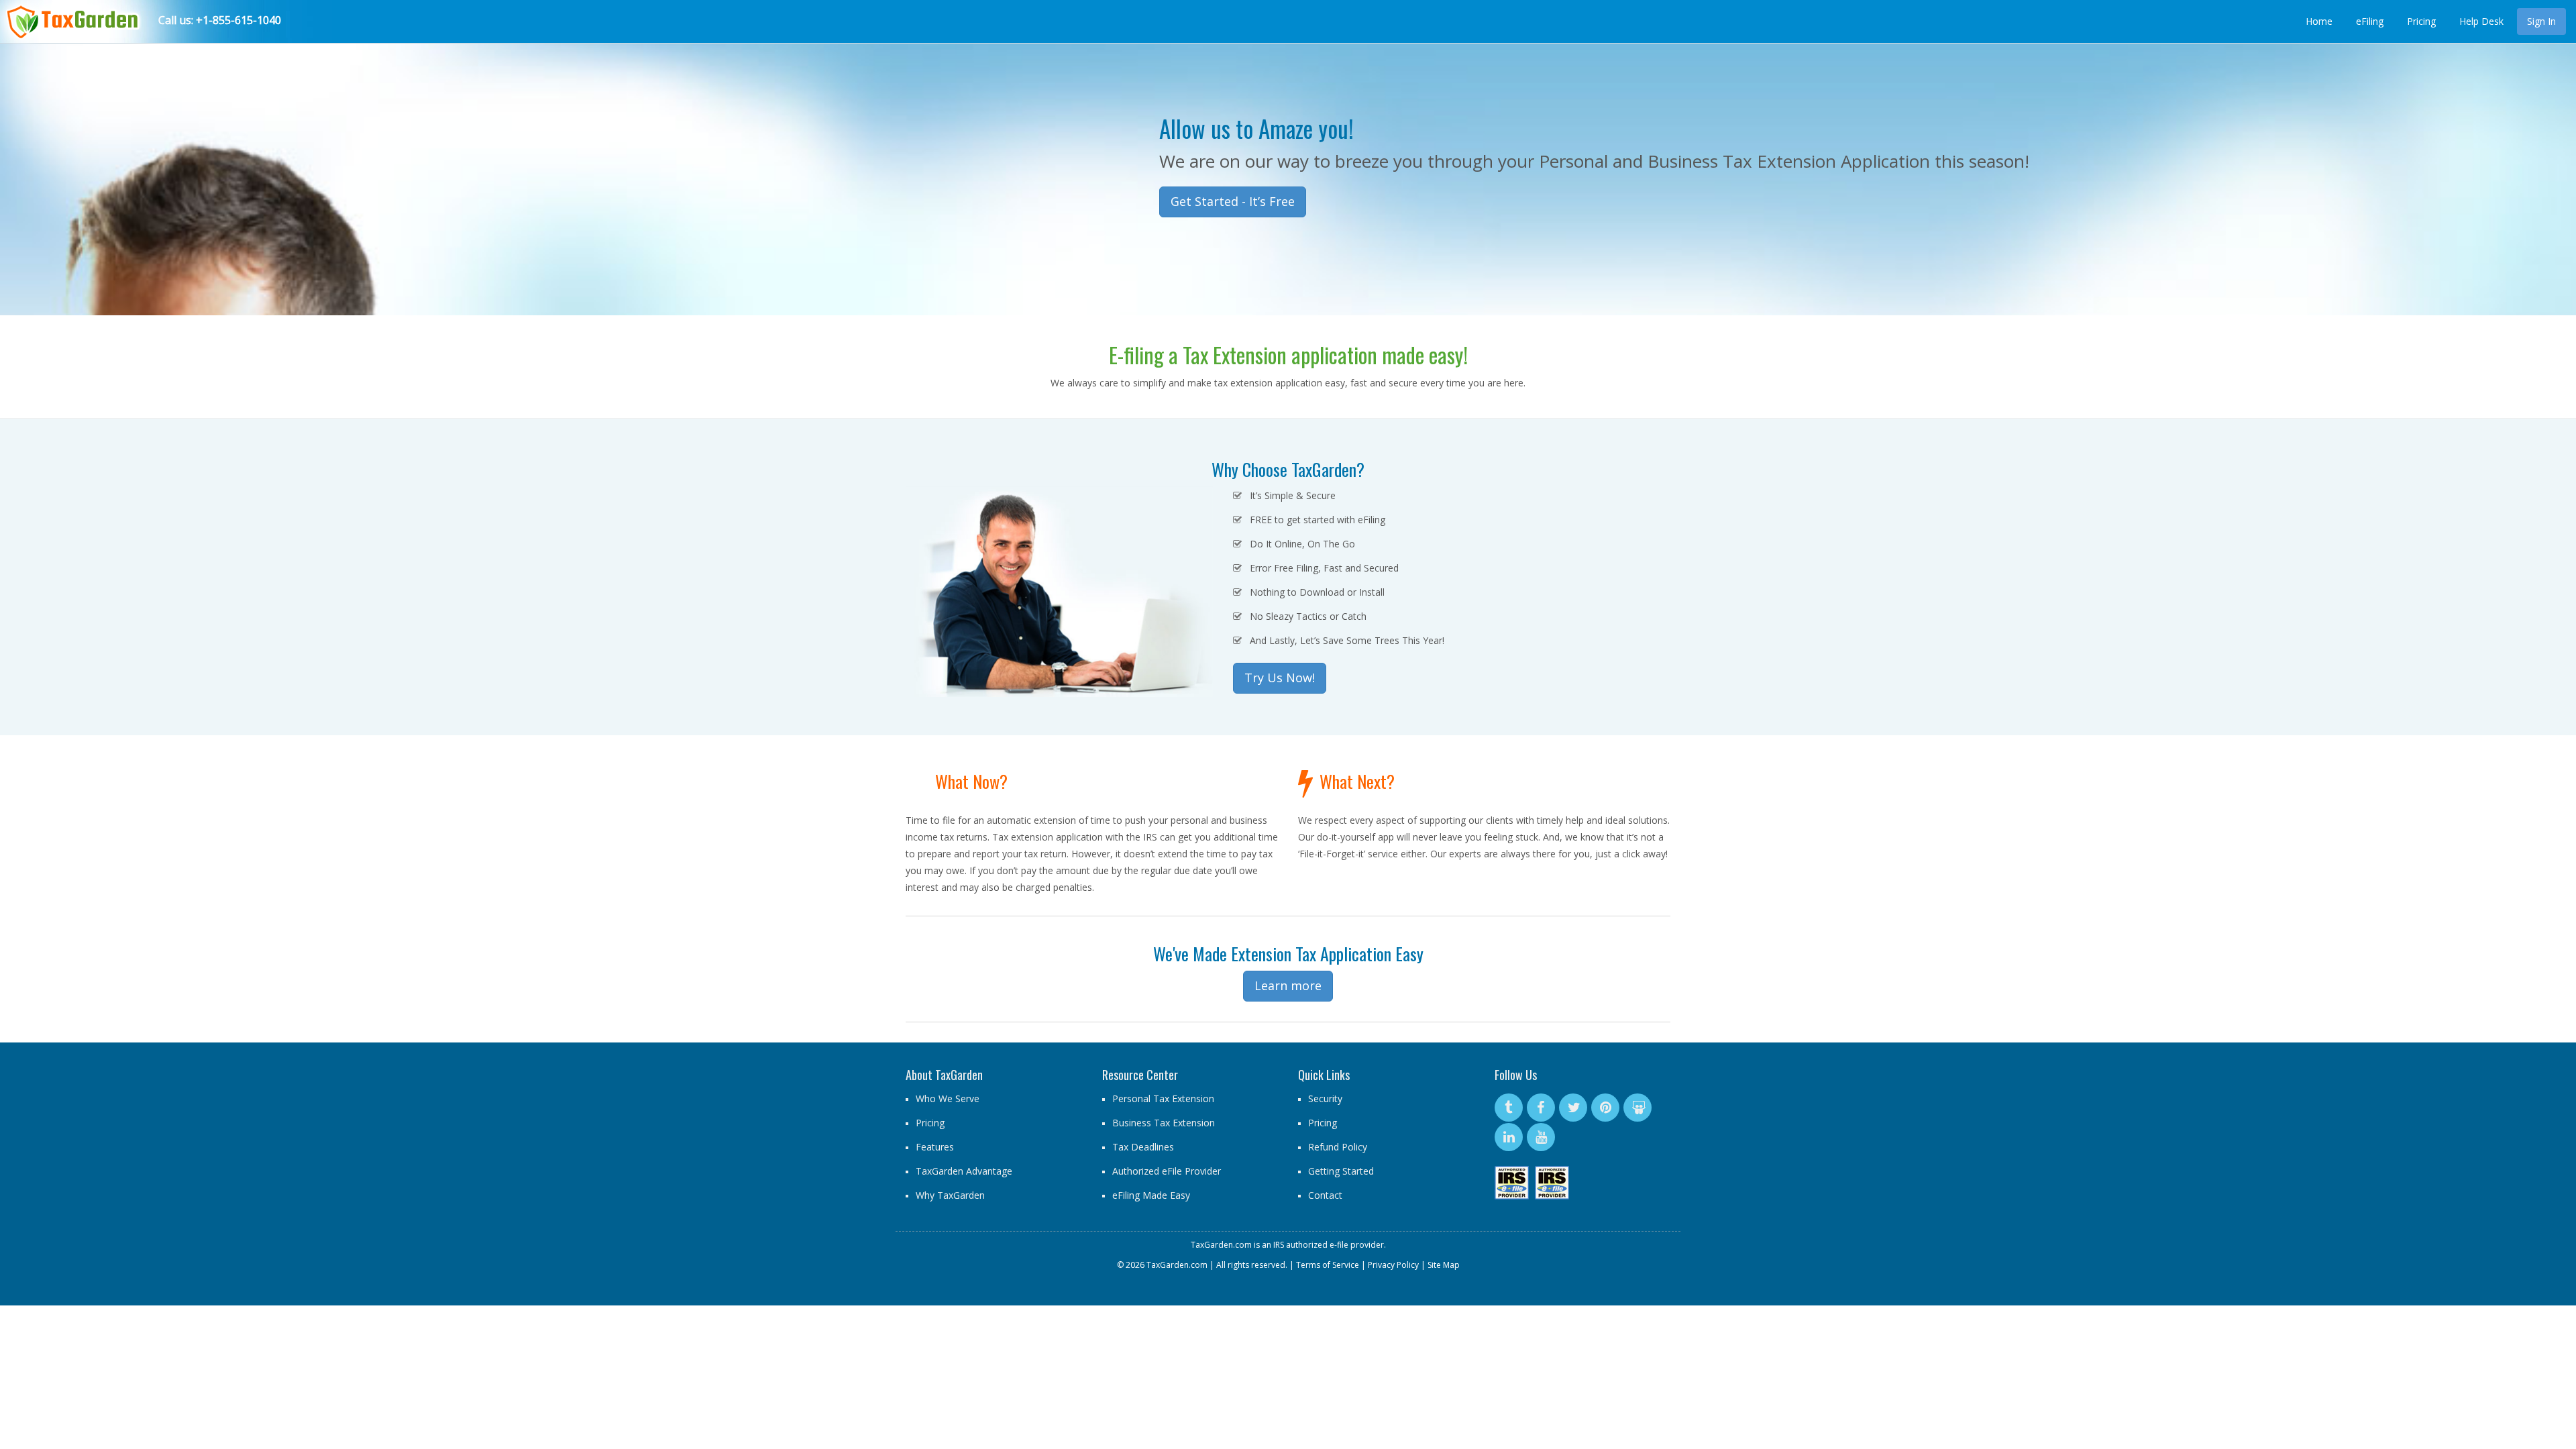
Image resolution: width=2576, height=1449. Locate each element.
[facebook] (1541, 1108)
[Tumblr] (1509, 1108)
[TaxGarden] (71, 17)
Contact (1325, 1195)
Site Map (1444, 1265)
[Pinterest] (1605, 1108)
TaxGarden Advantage (964, 1171)
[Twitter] (1573, 1108)
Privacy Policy (1393, 1265)
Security (1325, 1098)
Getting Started (1341, 1171)
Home (2319, 21)
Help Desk (2481, 21)
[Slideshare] (1638, 1108)
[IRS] (1513, 1183)
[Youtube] (1541, 1137)
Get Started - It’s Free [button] (1233, 201)
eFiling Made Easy (1151, 1195)
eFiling (2370, 21)
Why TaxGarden (950, 1195)
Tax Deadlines (1143, 1147)
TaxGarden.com (1221, 1245)
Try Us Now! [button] (1280, 678)
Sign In (2541, 21)
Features (935, 1147)
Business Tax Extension (1164, 1123)
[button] (103, 158)
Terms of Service (1328, 1265)
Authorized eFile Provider (1167, 1171)
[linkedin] (1509, 1137)
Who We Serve (948, 1098)
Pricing (2421, 21)
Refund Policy (1338, 1147)
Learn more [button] (1288, 985)
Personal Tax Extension (1163, 1098)
